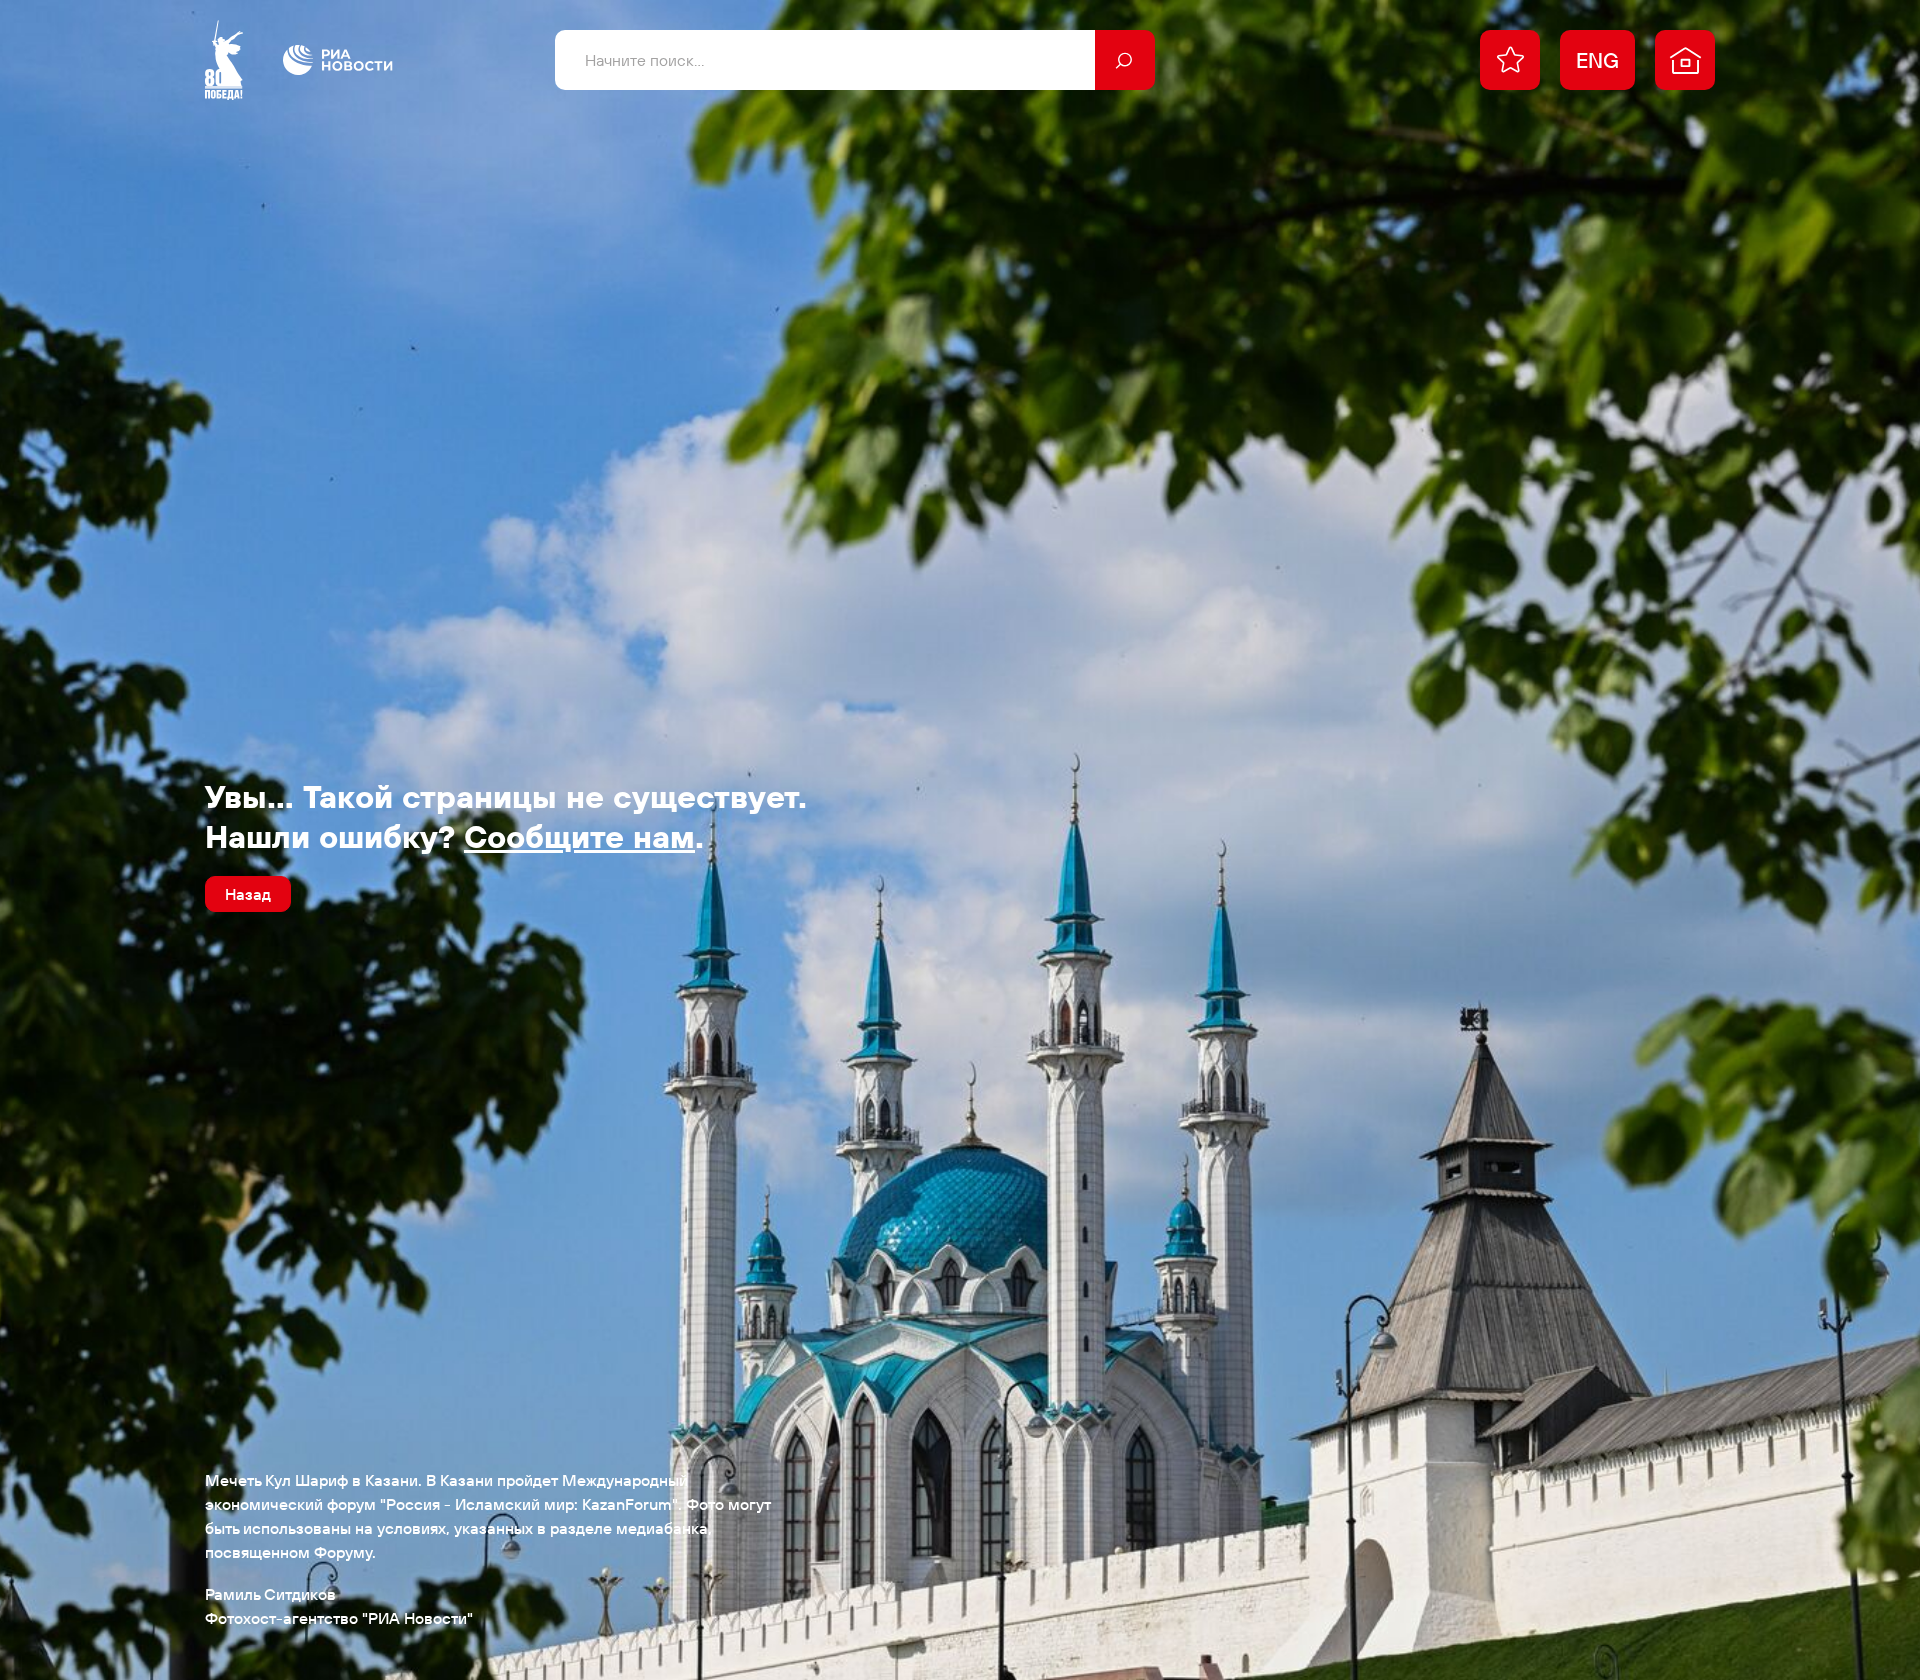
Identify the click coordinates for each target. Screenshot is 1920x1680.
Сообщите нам (579, 836)
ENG (1597, 60)
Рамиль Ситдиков (270, 1594)
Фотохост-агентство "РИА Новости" (339, 1618)
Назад (248, 894)
